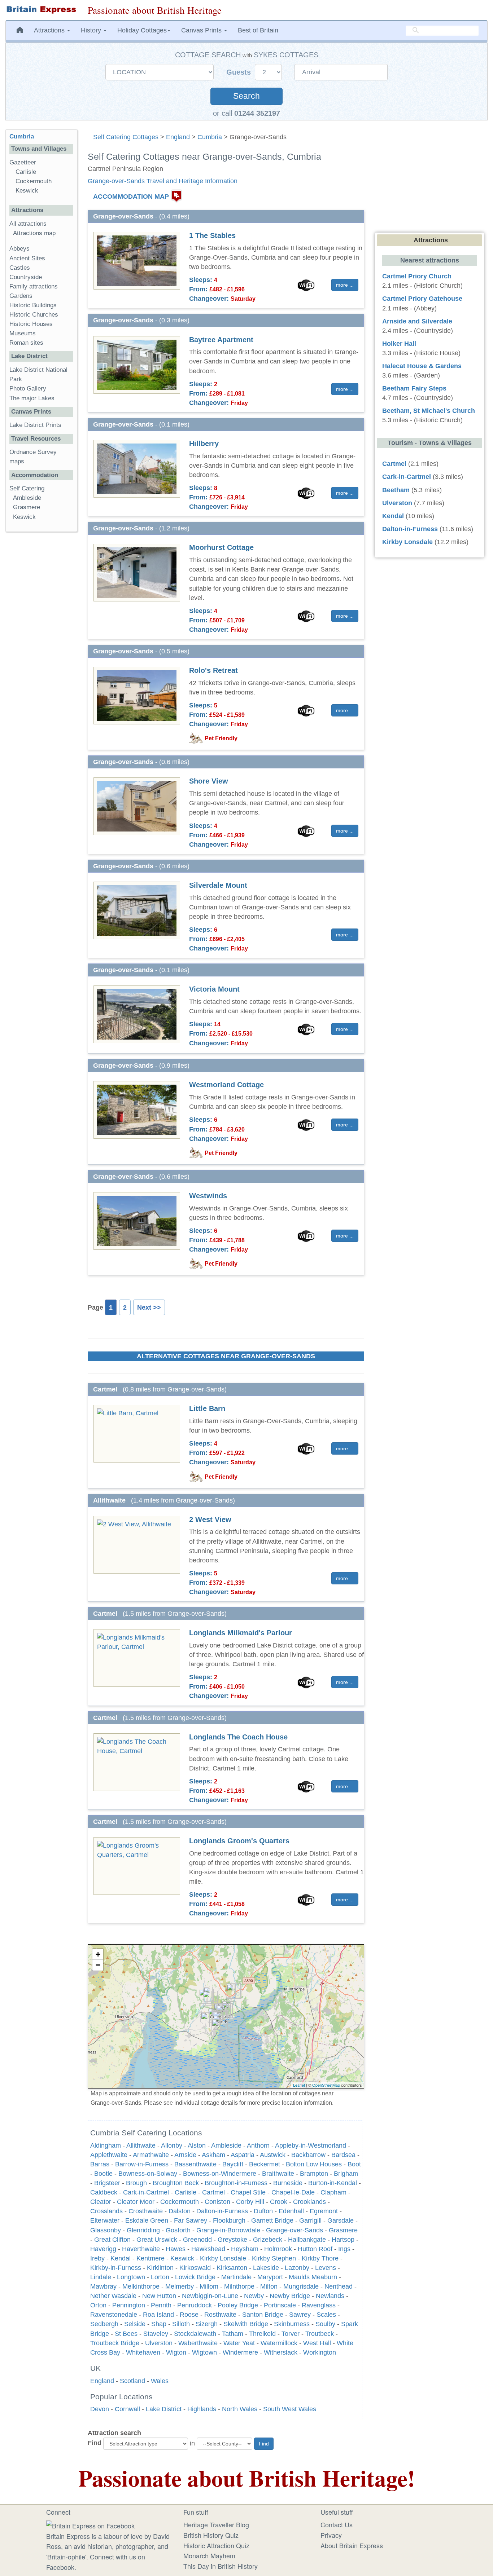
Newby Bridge (290, 2296)
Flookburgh (229, 2220)
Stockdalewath (195, 2334)
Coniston (217, 2202)
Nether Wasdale (113, 2296)
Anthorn (258, 2145)
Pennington (129, 2305)
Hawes (176, 2249)
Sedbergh (104, 2324)
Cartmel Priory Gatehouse (422, 299)
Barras (100, 2164)
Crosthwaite (146, 2211)
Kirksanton (232, 2268)
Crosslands (106, 2211)
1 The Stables (212, 235)
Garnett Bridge (272, 2220)
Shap (159, 2324)
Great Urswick (157, 2240)
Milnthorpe (239, 2286)
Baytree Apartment (221, 340)
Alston (197, 2145)
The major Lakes (32, 398)
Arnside (185, 2155)
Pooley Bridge (238, 2305)
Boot (354, 2164)
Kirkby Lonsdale (223, 2258)
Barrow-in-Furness (142, 2164)
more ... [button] (345, 285)
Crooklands (309, 2202)
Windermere (240, 2352)
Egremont (324, 2211)
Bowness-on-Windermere (220, 2174)
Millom (209, 2286)
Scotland (132, 2381)
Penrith (161, 2305)
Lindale (101, 2277)
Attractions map (34, 233)
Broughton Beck (176, 2183)
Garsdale (341, 2220)
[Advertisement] (41, 649)
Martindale (236, 2277)
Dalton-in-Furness (222, 2211)
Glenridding (143, 2230)
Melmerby (180, 2286)
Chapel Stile (248, 2192)
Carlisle (186, 2192)
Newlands (330, 2296)
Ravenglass (319, 2305)
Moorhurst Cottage (221, 547)
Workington (320, 2352)
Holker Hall (399, 344)
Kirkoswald (195, 2268)
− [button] (98, 1965)
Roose (189, 2315)
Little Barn (207, 1408)
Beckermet (265, 2164)
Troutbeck (320, 2334)
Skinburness (292, 2324)
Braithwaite (278, 2174)
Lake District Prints (35, 425)
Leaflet (299, 2085)
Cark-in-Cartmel (146, 2192)
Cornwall (127, 2409)
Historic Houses (31, 324)
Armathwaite (151, 2155)
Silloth (181, 2324)
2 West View (210, 1519)
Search (247, 96)
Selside (135, 2324)
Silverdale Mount (218, 885)
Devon (100, 2409)
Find (95, 2443)
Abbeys (19, 249)
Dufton (263, 2211)
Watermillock (279, 2343)
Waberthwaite (198, 2343)
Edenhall (291, 2211)
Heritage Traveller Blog (216, 2524)
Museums (23, 333)
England (178, 137)
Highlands (202, 2409)
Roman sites (26, 343)
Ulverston (159, 2343)
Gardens (21, 296)
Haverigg (103, 2249)
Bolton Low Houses (314, 2164)
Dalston (180, 2211)
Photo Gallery (28, 389)
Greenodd (197, 2240)
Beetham (396, 490)
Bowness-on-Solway (148, 2174)
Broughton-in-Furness (236, 2183)
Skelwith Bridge (246, 2324)
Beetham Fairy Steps (414, 388)
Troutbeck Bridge (115, 2343)
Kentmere (150, 2258)
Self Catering (27, 488)
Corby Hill (250, 2202)
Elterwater (105, 2220)
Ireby (97, 2258)
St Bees (126, 2334)
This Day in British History (221, 2566)
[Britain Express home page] (41, 10)
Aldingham (106, 2145)
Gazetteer (23, 162)
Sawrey (300, 2315)
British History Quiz (211, 2535)
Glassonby (106, 2230)
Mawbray (103, 2286)
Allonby (172, 2145)
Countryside (26, 277)
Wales (160, 2381)
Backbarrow (308, 2155)
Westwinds (208, 1196)
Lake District (164, 2409)
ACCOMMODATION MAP (131, 197)
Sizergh (207, 2324)
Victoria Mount (214, 989)
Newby (254, 2296)
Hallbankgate (307, 2240)
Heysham (245, 2249)
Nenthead (339, 2286)
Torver (291, 2334)
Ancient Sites (27, 258)
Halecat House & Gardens (422, 366)
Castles (20, 268)
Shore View (209, 781)
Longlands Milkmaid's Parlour (241, 1633)
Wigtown (204, 2352)
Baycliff (233, 2164)
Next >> (149, 1307)
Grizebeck (268, 2240)
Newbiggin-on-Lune (210, 2296)
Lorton (160, 2277)
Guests (240, 72)
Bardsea (343, 2155)
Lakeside (266, 2268)
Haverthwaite (141, 2249)
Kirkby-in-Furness (116, 2268)
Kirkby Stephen (274, 2258)
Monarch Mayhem (209, 2555)
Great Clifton (112, 2240)
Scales (326, 2315)
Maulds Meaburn (313, 2277)
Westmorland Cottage (226, 1085)
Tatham (233, 2334)
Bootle (103, 2174)
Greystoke (232, 2240)
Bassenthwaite (195, 2164)
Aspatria (243, 2155)
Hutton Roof (315, 2249)
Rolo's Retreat (213, 670)
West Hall (317, 2343)
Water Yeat (239, 2343)
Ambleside (226, 2145)
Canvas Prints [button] (202, 30)
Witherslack (281, 2352)
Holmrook (278, 2249)
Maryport (270, 2277)
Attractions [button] (50, 30)
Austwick (273, 2155)
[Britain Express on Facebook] (90, 2524)
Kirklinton (160, 2268)
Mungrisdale (301, 2286)
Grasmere (343, 2230)
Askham (213, 2155)
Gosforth (178, 2230)
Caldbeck (104, 2192)
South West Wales (290, 2409)
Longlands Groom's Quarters (239, 1841)
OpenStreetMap (326, 2085)
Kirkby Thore (320, 2258)
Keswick (182, 2258)
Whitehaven (143, 2352)
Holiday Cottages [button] (142, 30)
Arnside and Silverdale (417, 321)
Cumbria (210, 137)
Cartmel (213, 2192)
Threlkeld (262, 2334)
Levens (326, 2268)
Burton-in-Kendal (333, 2183)
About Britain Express (352, 2545)
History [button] (92, 30)
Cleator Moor (136, 2202)
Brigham (346, 2174)
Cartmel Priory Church (417, 276)
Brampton (314, 2174)
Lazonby (297, 2268)
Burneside (288, 2183)
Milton (269, 2286)
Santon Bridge (263, 2315)
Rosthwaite (220, 2315)
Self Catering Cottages (126, 137)
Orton (98, 2305)
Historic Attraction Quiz (216, 2545)
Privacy (331, 2535)
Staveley (156, 2334)
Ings (344, 2249)
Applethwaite (109, 2155)
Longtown (131, 2277)
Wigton (176, 2352)
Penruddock (195, 2305)
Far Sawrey (191, 2220)
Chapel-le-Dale (293, 2192)
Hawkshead (208, 2249)
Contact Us (337, 2524)
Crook (279, 2202)
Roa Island (158, 2315)
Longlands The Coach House (238, 1737)
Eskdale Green (147, 2220)
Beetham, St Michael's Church (429, 411)
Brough (136, 2183)
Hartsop (343, 2240)
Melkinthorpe (141, 2286)
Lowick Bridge (195, 2277)
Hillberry (204, 444)
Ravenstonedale (114, 2315)
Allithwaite (141, 2145)
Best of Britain (258, 30)
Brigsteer (107, 2183)
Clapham (333, 2192)
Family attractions (34, 286)
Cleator (101, 2202)
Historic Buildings (33, 305)
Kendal (121, 2258)
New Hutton (159, 2296)
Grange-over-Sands (295, 2230)
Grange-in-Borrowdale (228, 2230)
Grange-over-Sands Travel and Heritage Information (163, 181)
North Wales (240, 2409)
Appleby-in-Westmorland (311, 2145)
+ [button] (98, 1954)
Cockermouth (180, 2202)
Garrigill (310, 2220)
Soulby (325, 2324)
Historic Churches (34, 315)
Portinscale (280, 2305)
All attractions (28, 224)
